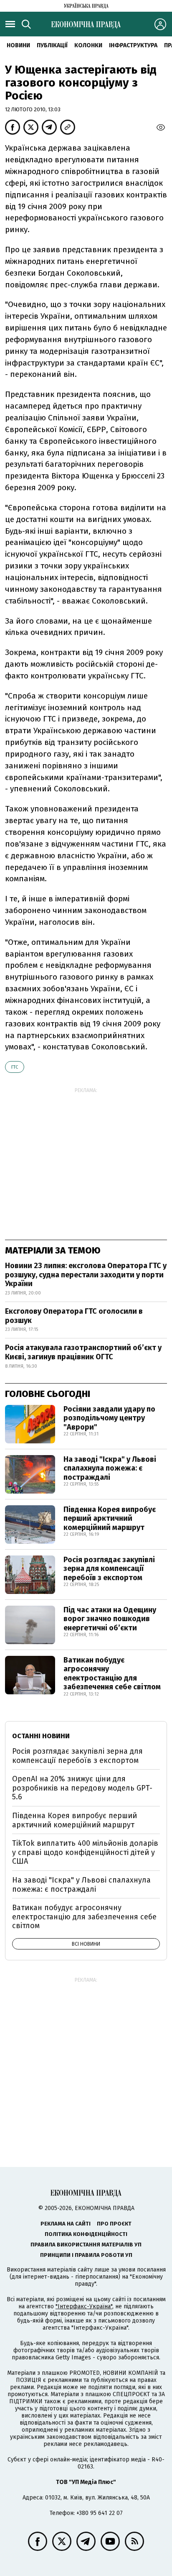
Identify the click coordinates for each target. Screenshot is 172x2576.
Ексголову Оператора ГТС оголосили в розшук (74, 1316)
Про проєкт (114, 2224)
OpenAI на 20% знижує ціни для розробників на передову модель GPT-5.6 (82, 1788)
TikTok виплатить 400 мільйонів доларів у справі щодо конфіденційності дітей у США (85, 1852)
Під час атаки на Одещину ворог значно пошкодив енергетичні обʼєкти (110, 1619)
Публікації (52, 45)
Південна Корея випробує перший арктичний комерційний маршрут (110, 1518)
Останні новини (41, 1736)
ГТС (15, 1067)
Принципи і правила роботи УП (86, 2255)
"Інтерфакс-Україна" (84, 2306)
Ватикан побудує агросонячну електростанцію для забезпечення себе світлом (112, 1674)
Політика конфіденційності (86, 2234)
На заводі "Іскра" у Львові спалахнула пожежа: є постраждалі (110, 1468)
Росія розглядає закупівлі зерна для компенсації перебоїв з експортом (109, 1569)
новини (18, 45)
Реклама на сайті (66, 2224)
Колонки (88, 45)
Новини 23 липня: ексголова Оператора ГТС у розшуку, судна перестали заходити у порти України (86, 1275)
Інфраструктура (133, 45)
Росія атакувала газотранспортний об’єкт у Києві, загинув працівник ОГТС (83, 1352)
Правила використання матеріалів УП (86, 2245)
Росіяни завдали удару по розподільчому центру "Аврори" (109, 1418)
